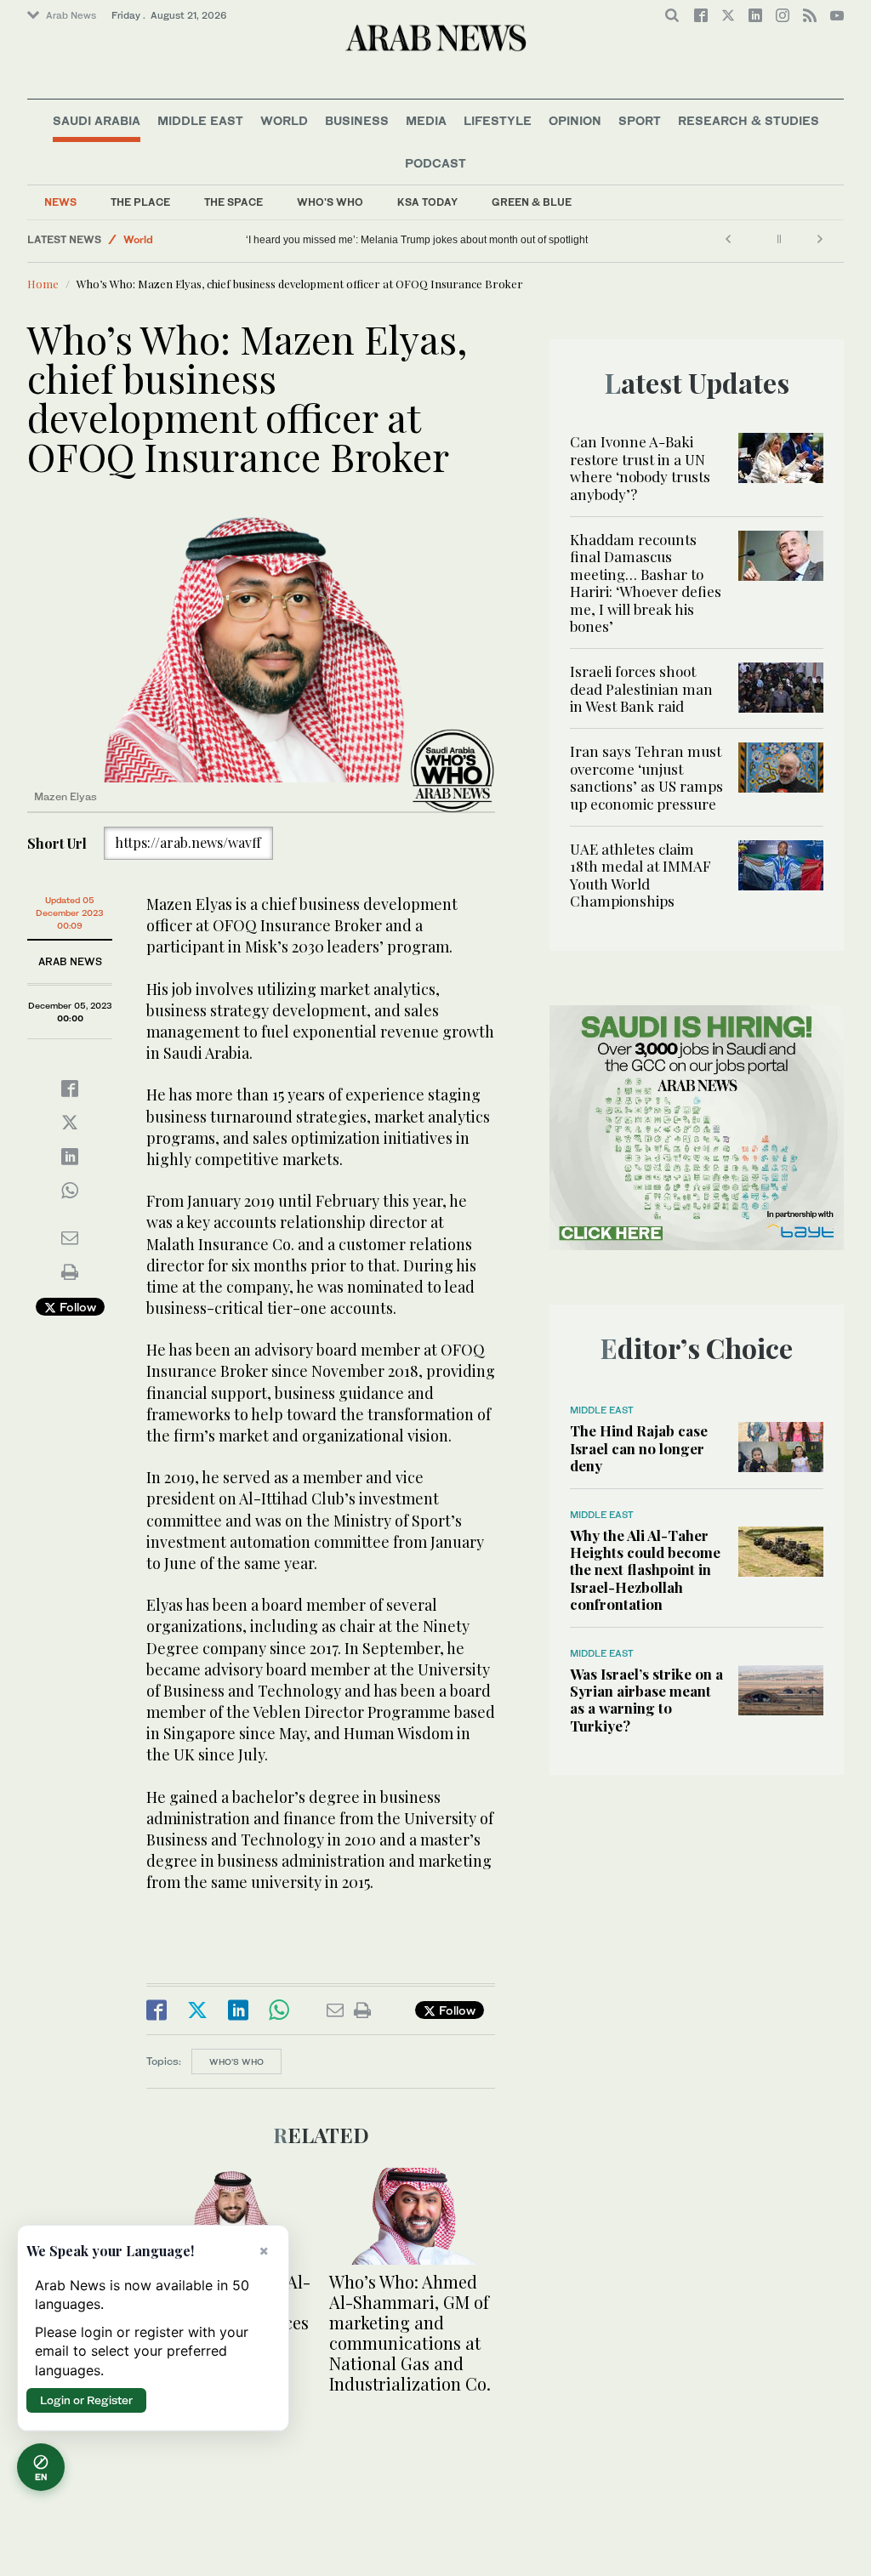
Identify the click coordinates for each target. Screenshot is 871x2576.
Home (43, 284)
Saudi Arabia (97, 120)
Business (357, 120)
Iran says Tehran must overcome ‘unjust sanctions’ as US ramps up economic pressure (646, 777)
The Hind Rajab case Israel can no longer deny (639, 1448)
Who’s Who (236, 2061)
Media (426, 120)
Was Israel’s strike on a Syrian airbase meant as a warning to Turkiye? (646, 1700)
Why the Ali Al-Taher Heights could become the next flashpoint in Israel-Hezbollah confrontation (645, 1570)
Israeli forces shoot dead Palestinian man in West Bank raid (641, 688)
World (284, 120)
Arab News (71, 15)
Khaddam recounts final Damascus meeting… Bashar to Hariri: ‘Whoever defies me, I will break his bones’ (646, 583)
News (60, 202)
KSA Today (427, 202)
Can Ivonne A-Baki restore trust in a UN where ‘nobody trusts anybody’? (640, 467)
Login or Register (86, 2400)
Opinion (575, 120)
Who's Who (330, 202)
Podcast (435, 163)
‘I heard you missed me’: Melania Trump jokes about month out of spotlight (417, 240)
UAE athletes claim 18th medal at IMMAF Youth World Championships (640, 875)
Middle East (200, 120)
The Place (140, 202)
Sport (640, 120)
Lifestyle (498, 120)
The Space (233, 202)
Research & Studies (749, 120)
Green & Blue (532, 202)
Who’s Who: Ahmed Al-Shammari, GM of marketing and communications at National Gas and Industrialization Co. (410, 2332)
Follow (76, 1307)
